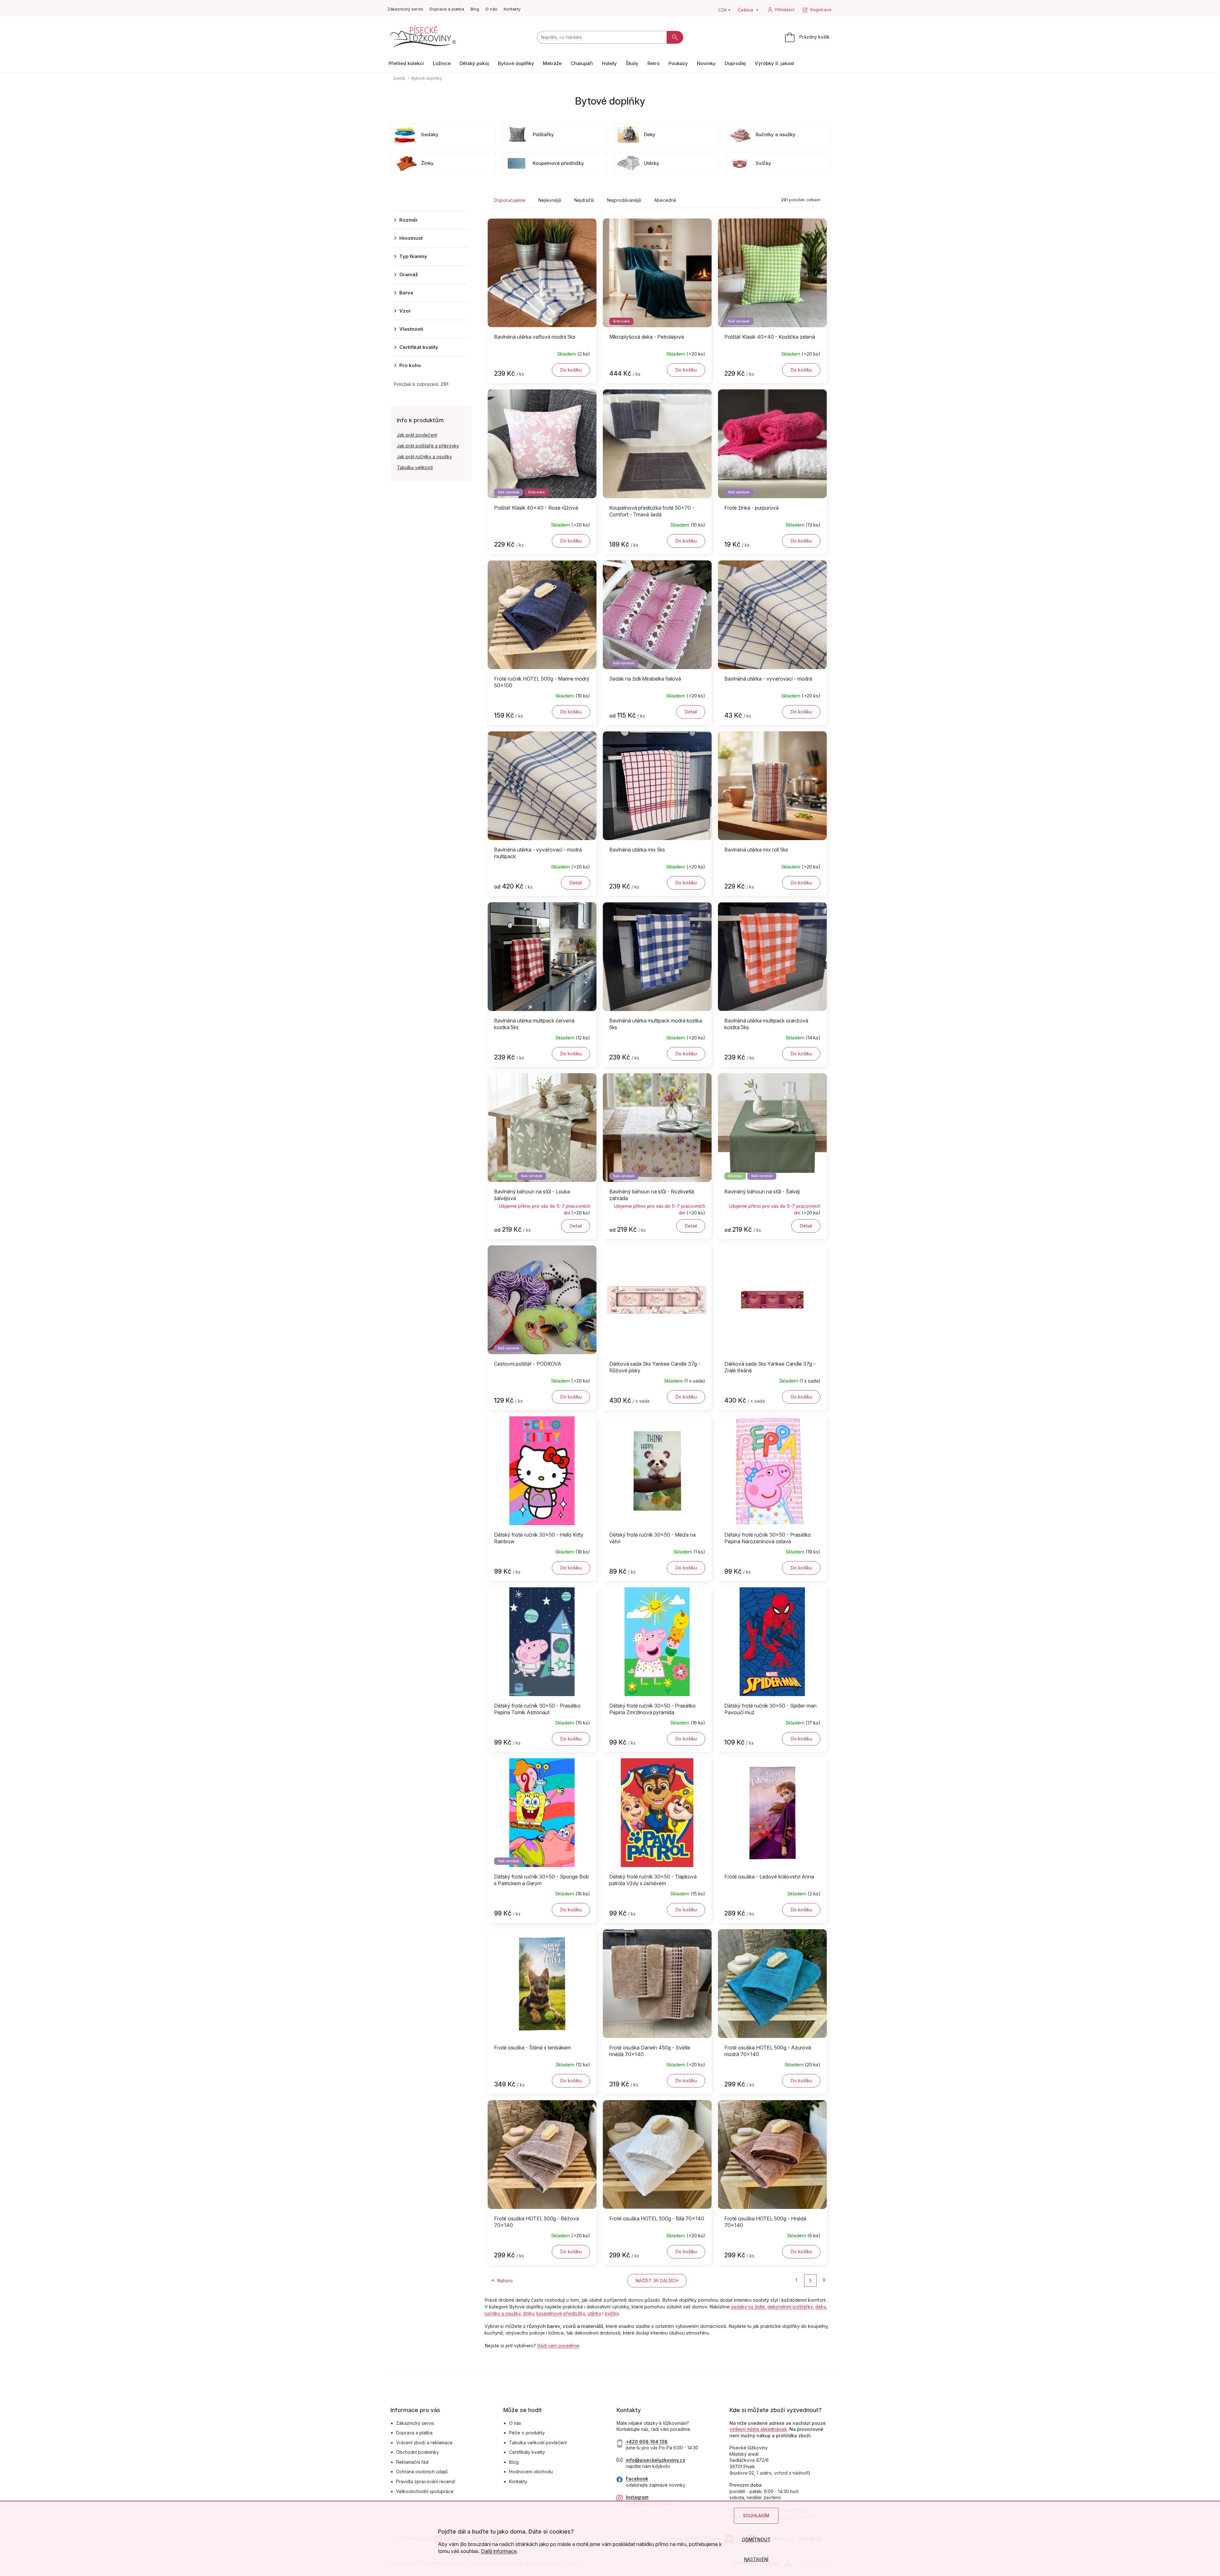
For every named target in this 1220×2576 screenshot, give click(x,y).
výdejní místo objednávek (758, 2429)
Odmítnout (756, 2539)
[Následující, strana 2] (810, 2281)
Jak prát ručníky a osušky (424, 457)
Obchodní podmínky (418, 2452)
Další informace (499, 2551)
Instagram (637, 2497)
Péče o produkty (527, 2433)
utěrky (594, 2313)
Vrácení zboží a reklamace (424, 2443)
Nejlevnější (550, 200)
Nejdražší (584, 200)
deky (821, 2307)
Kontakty (512, 9)
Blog (475, 9)
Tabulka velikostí (415, 467)
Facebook (637, 2479)
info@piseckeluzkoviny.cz (655, 2460)
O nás (491, 9)
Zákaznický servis (405, 9)
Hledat (675, 37)
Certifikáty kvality (527, 2452)
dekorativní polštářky (790, 2307)
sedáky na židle (748, 2307)
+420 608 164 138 (647, 2442)
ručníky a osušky (503, 2313)
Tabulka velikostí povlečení (538, 2443)
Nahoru (505, 2281)
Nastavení (756, 2559)
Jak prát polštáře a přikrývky (428, 446)
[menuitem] (406, 63)
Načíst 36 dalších (657, 2281)
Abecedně (665, 200)
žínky (529, 2313)
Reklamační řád (412, 2462)
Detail (691, 712)
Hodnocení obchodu (531, 2472)
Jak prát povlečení (417, 435)
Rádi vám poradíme (558, 2346)
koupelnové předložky (561, 2313)
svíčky (612, 2313)
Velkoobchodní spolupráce (425, 2491)
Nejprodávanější (624, 200)
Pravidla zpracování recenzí (426, 2481)
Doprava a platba (447, 9)
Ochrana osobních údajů (422, 2472)
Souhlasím (756, 2516)
